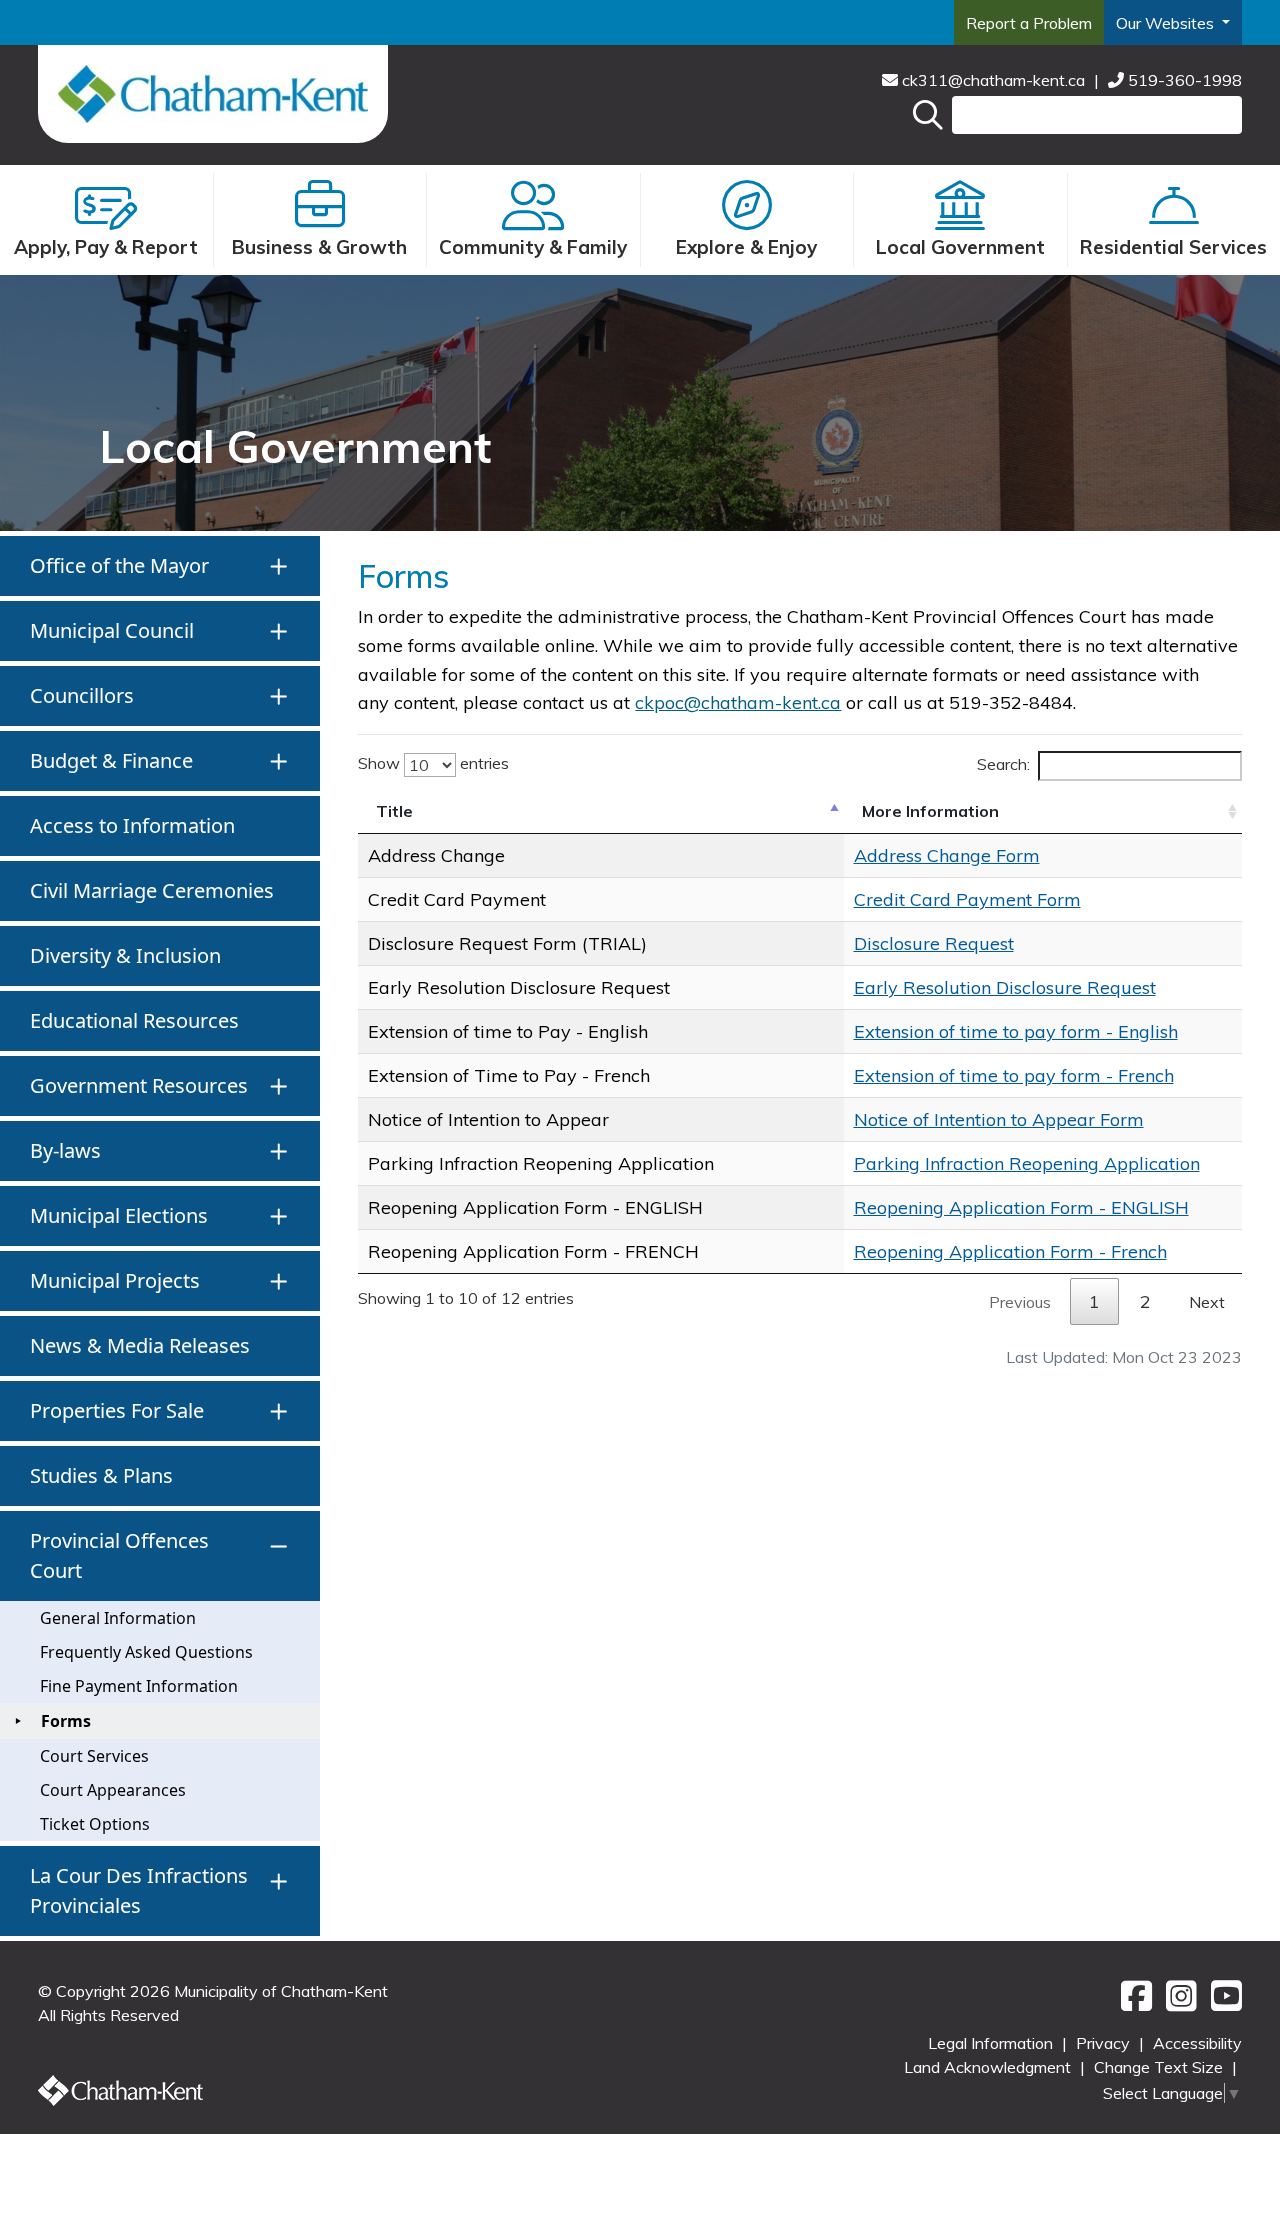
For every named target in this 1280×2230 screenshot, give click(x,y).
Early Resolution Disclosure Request (1005, 987)
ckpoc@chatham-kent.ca (738, 702)
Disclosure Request (934, 943)
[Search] (928, 115)
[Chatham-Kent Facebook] (1133, 2003)
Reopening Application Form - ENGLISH (1021, 1207)
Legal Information (992, 2043)
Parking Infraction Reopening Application (1027, 1163)
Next (1207, 1302)
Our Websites (1167, 23)
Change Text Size (1160, 2067)
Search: (1003, 764)
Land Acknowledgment (989, 2067)
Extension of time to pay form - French (1014, 1075)
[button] (160, 566)
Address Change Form (947, 855)
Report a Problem (1029, 23)
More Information (930, 811)
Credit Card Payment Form (967, 899)
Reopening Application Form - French (1010, 1251)
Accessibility (1197, 2043)
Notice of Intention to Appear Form (999, 1119)
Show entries (433, 763)
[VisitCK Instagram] (1178, 2003)
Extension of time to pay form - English (1016, 1031)
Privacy (1105, 2043)
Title (394, 811)
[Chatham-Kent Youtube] (1221, 2003)
